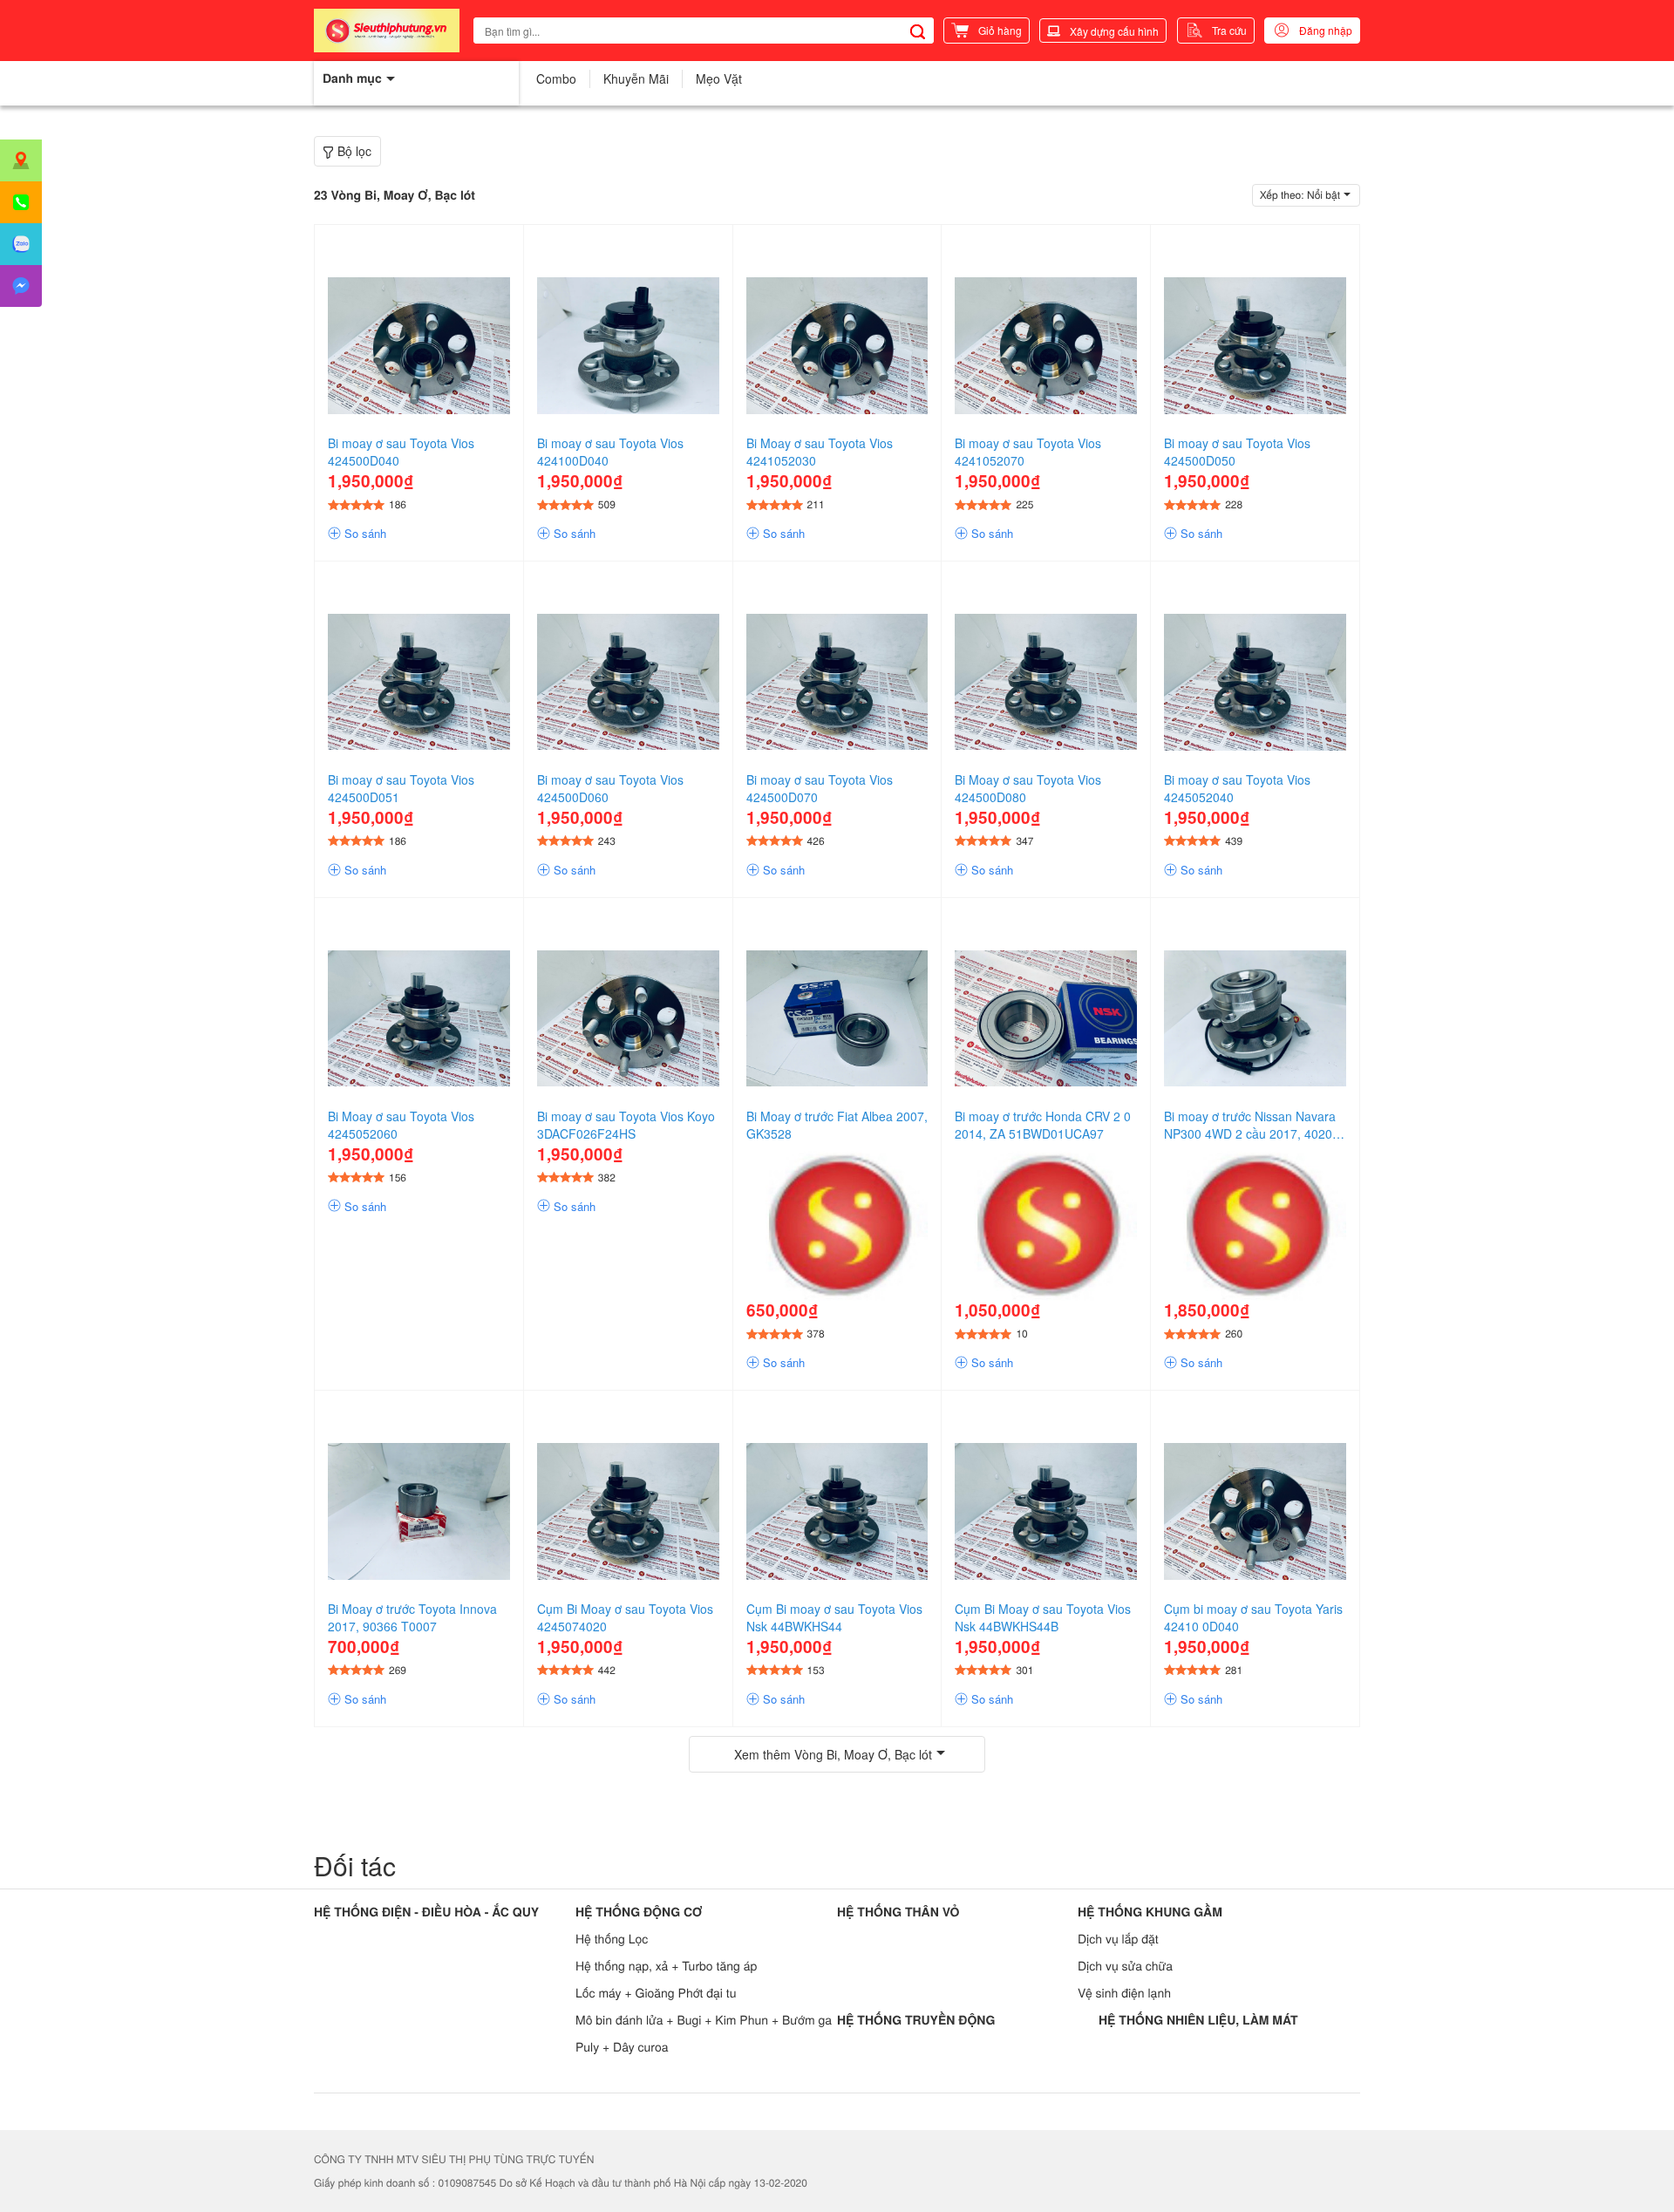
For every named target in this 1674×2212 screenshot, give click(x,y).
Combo (556, 78)
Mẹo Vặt (719, 78)
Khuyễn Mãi (636, 78)
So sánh (364, 534)
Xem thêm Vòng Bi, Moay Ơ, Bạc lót (833, 1754)
